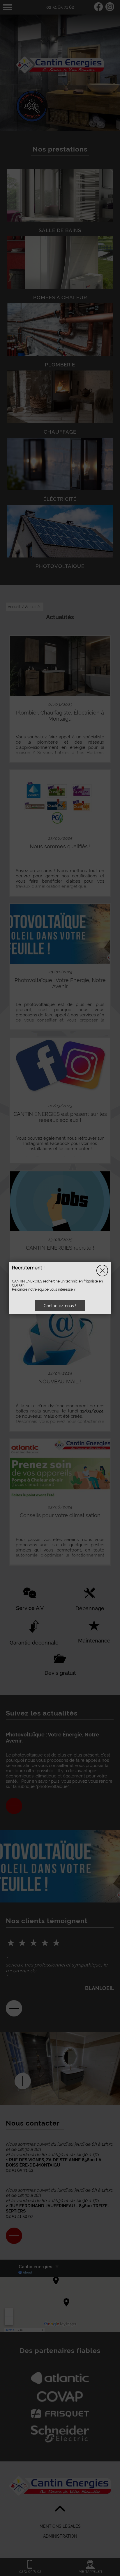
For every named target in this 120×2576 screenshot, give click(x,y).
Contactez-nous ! (60, 1306)
